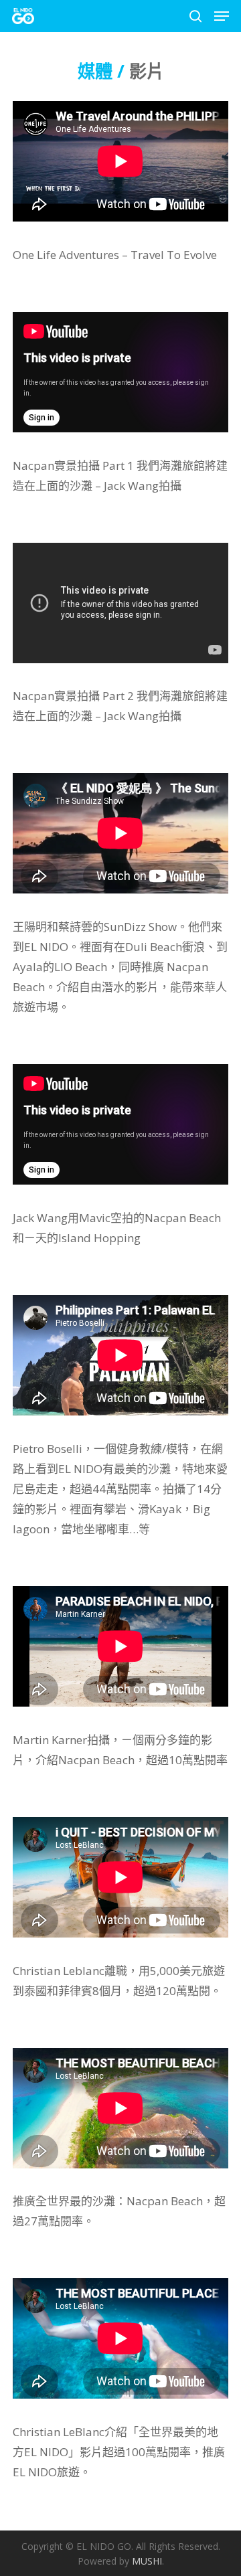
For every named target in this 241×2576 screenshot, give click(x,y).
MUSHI (147, 2561)
